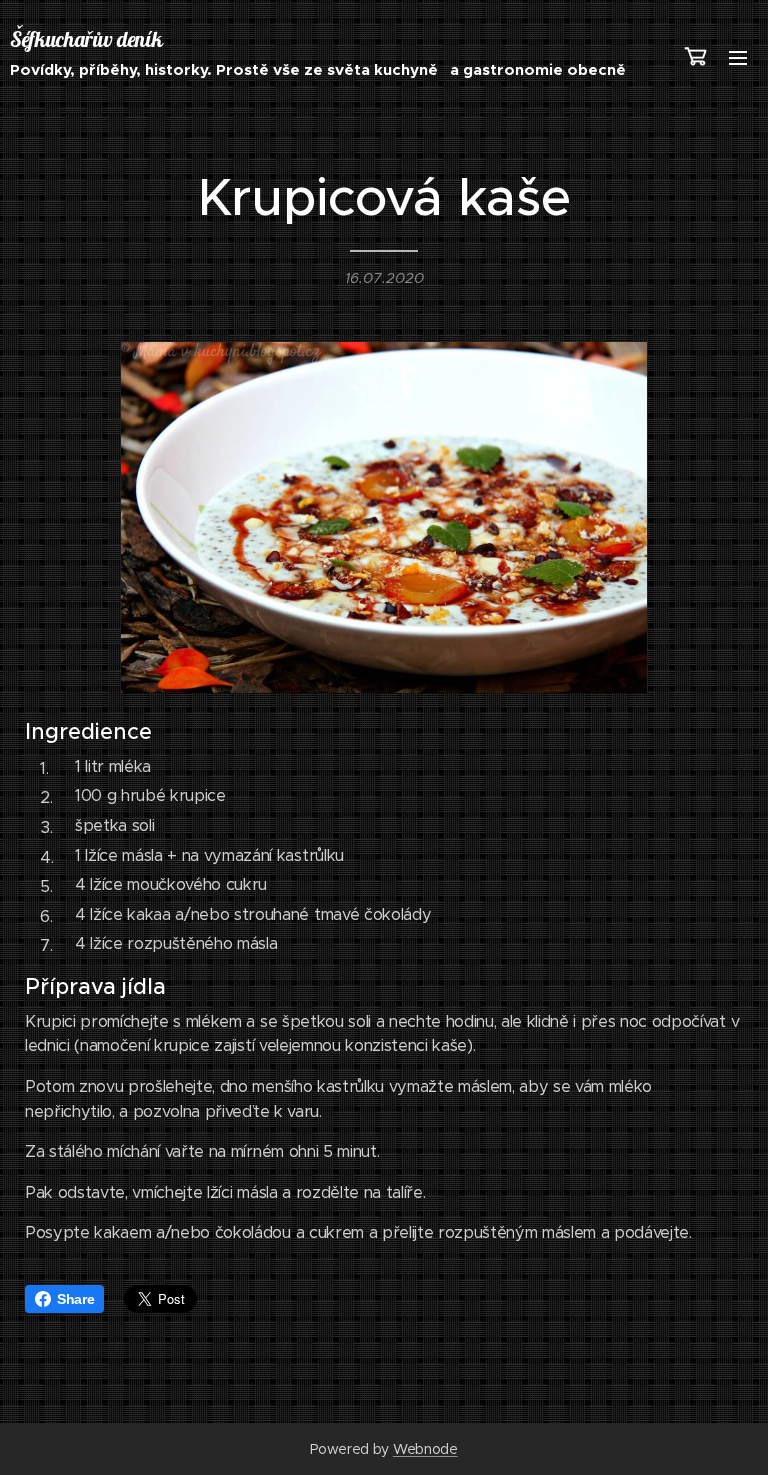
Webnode (425, 1449)
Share (75, 1299)
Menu (738, 57)
